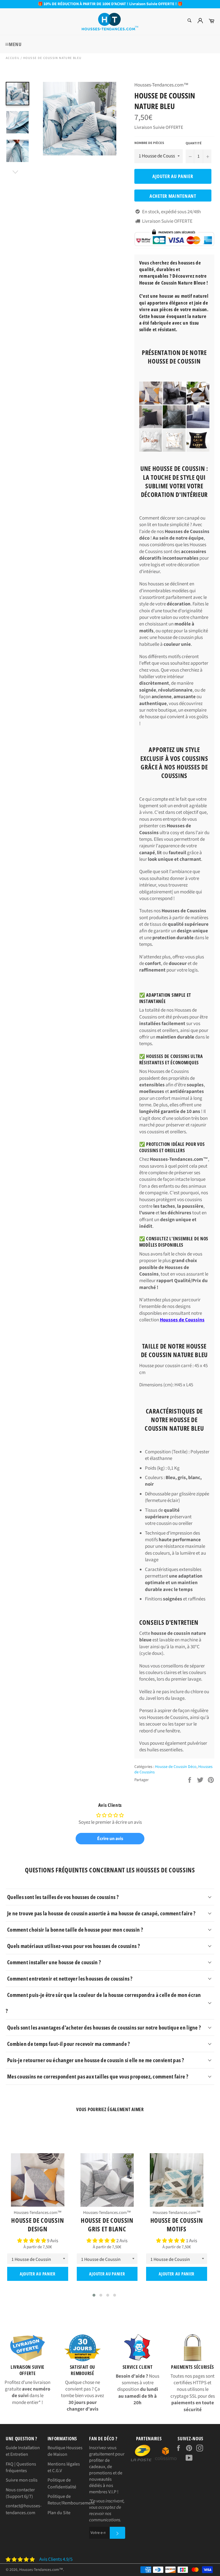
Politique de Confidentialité (62, 2483)
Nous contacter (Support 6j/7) (20, 2493)
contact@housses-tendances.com (24, 2509)
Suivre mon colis (22, 2480)
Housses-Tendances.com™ (41, 2570)
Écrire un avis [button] (110, 1839)
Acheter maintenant (173, 196)
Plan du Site (59, 2513)
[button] (32, 2241)
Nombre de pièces (149, 143)
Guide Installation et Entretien (23, 2451)
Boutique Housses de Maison (65, 2451)
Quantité (194, 143)
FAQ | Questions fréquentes (21, 2467)
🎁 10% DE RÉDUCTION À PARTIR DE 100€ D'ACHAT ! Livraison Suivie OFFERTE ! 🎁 (110, 4)
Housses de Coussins (182, 1320)
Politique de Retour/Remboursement (71, 2500)
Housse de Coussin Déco (176, 1767)
